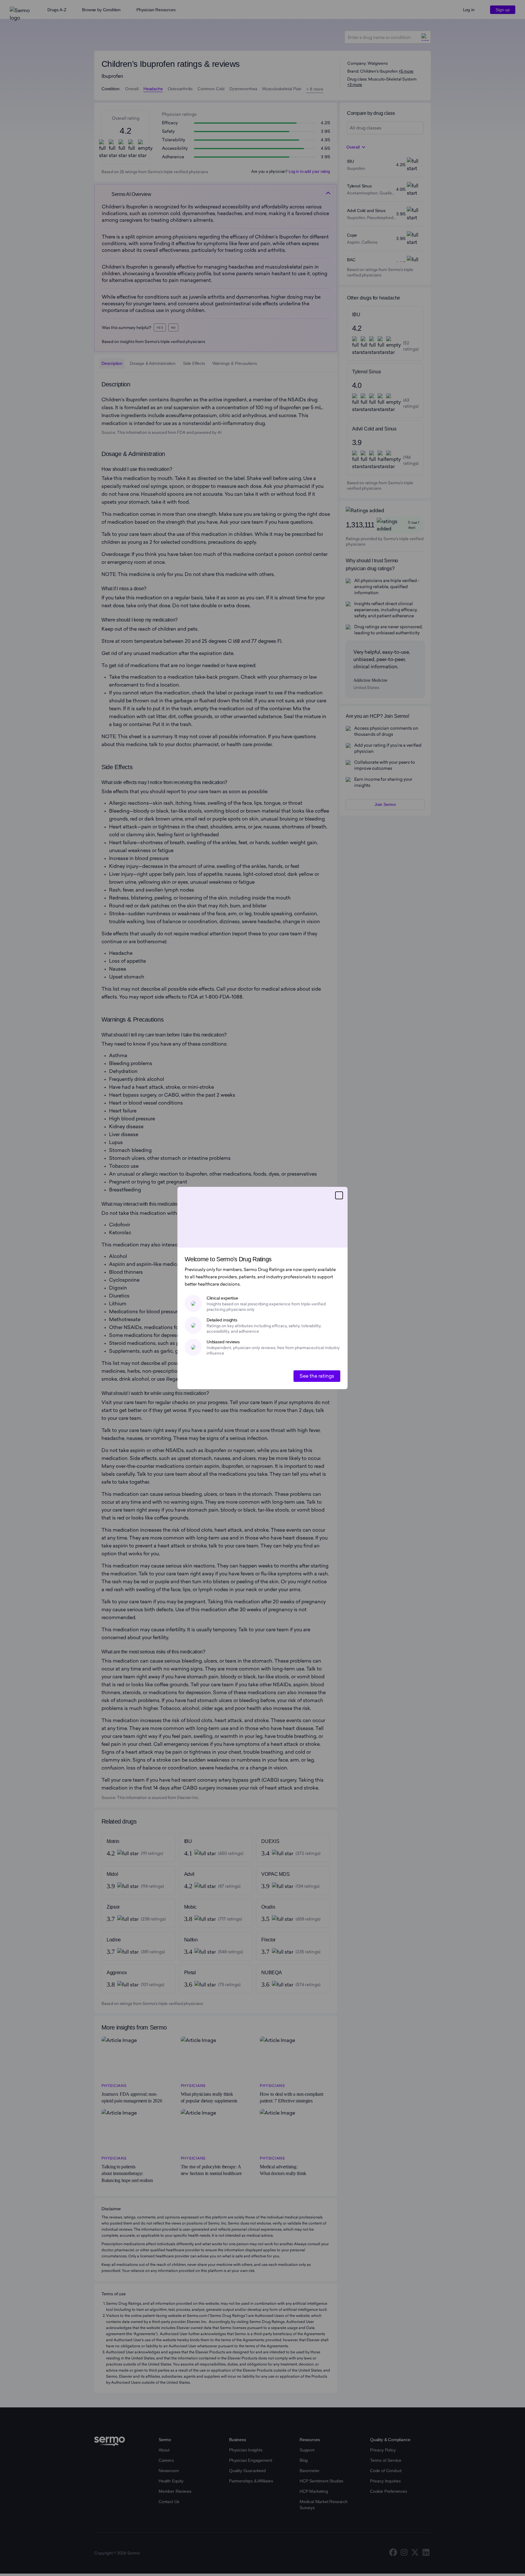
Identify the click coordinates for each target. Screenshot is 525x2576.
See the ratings (317, 1376)
